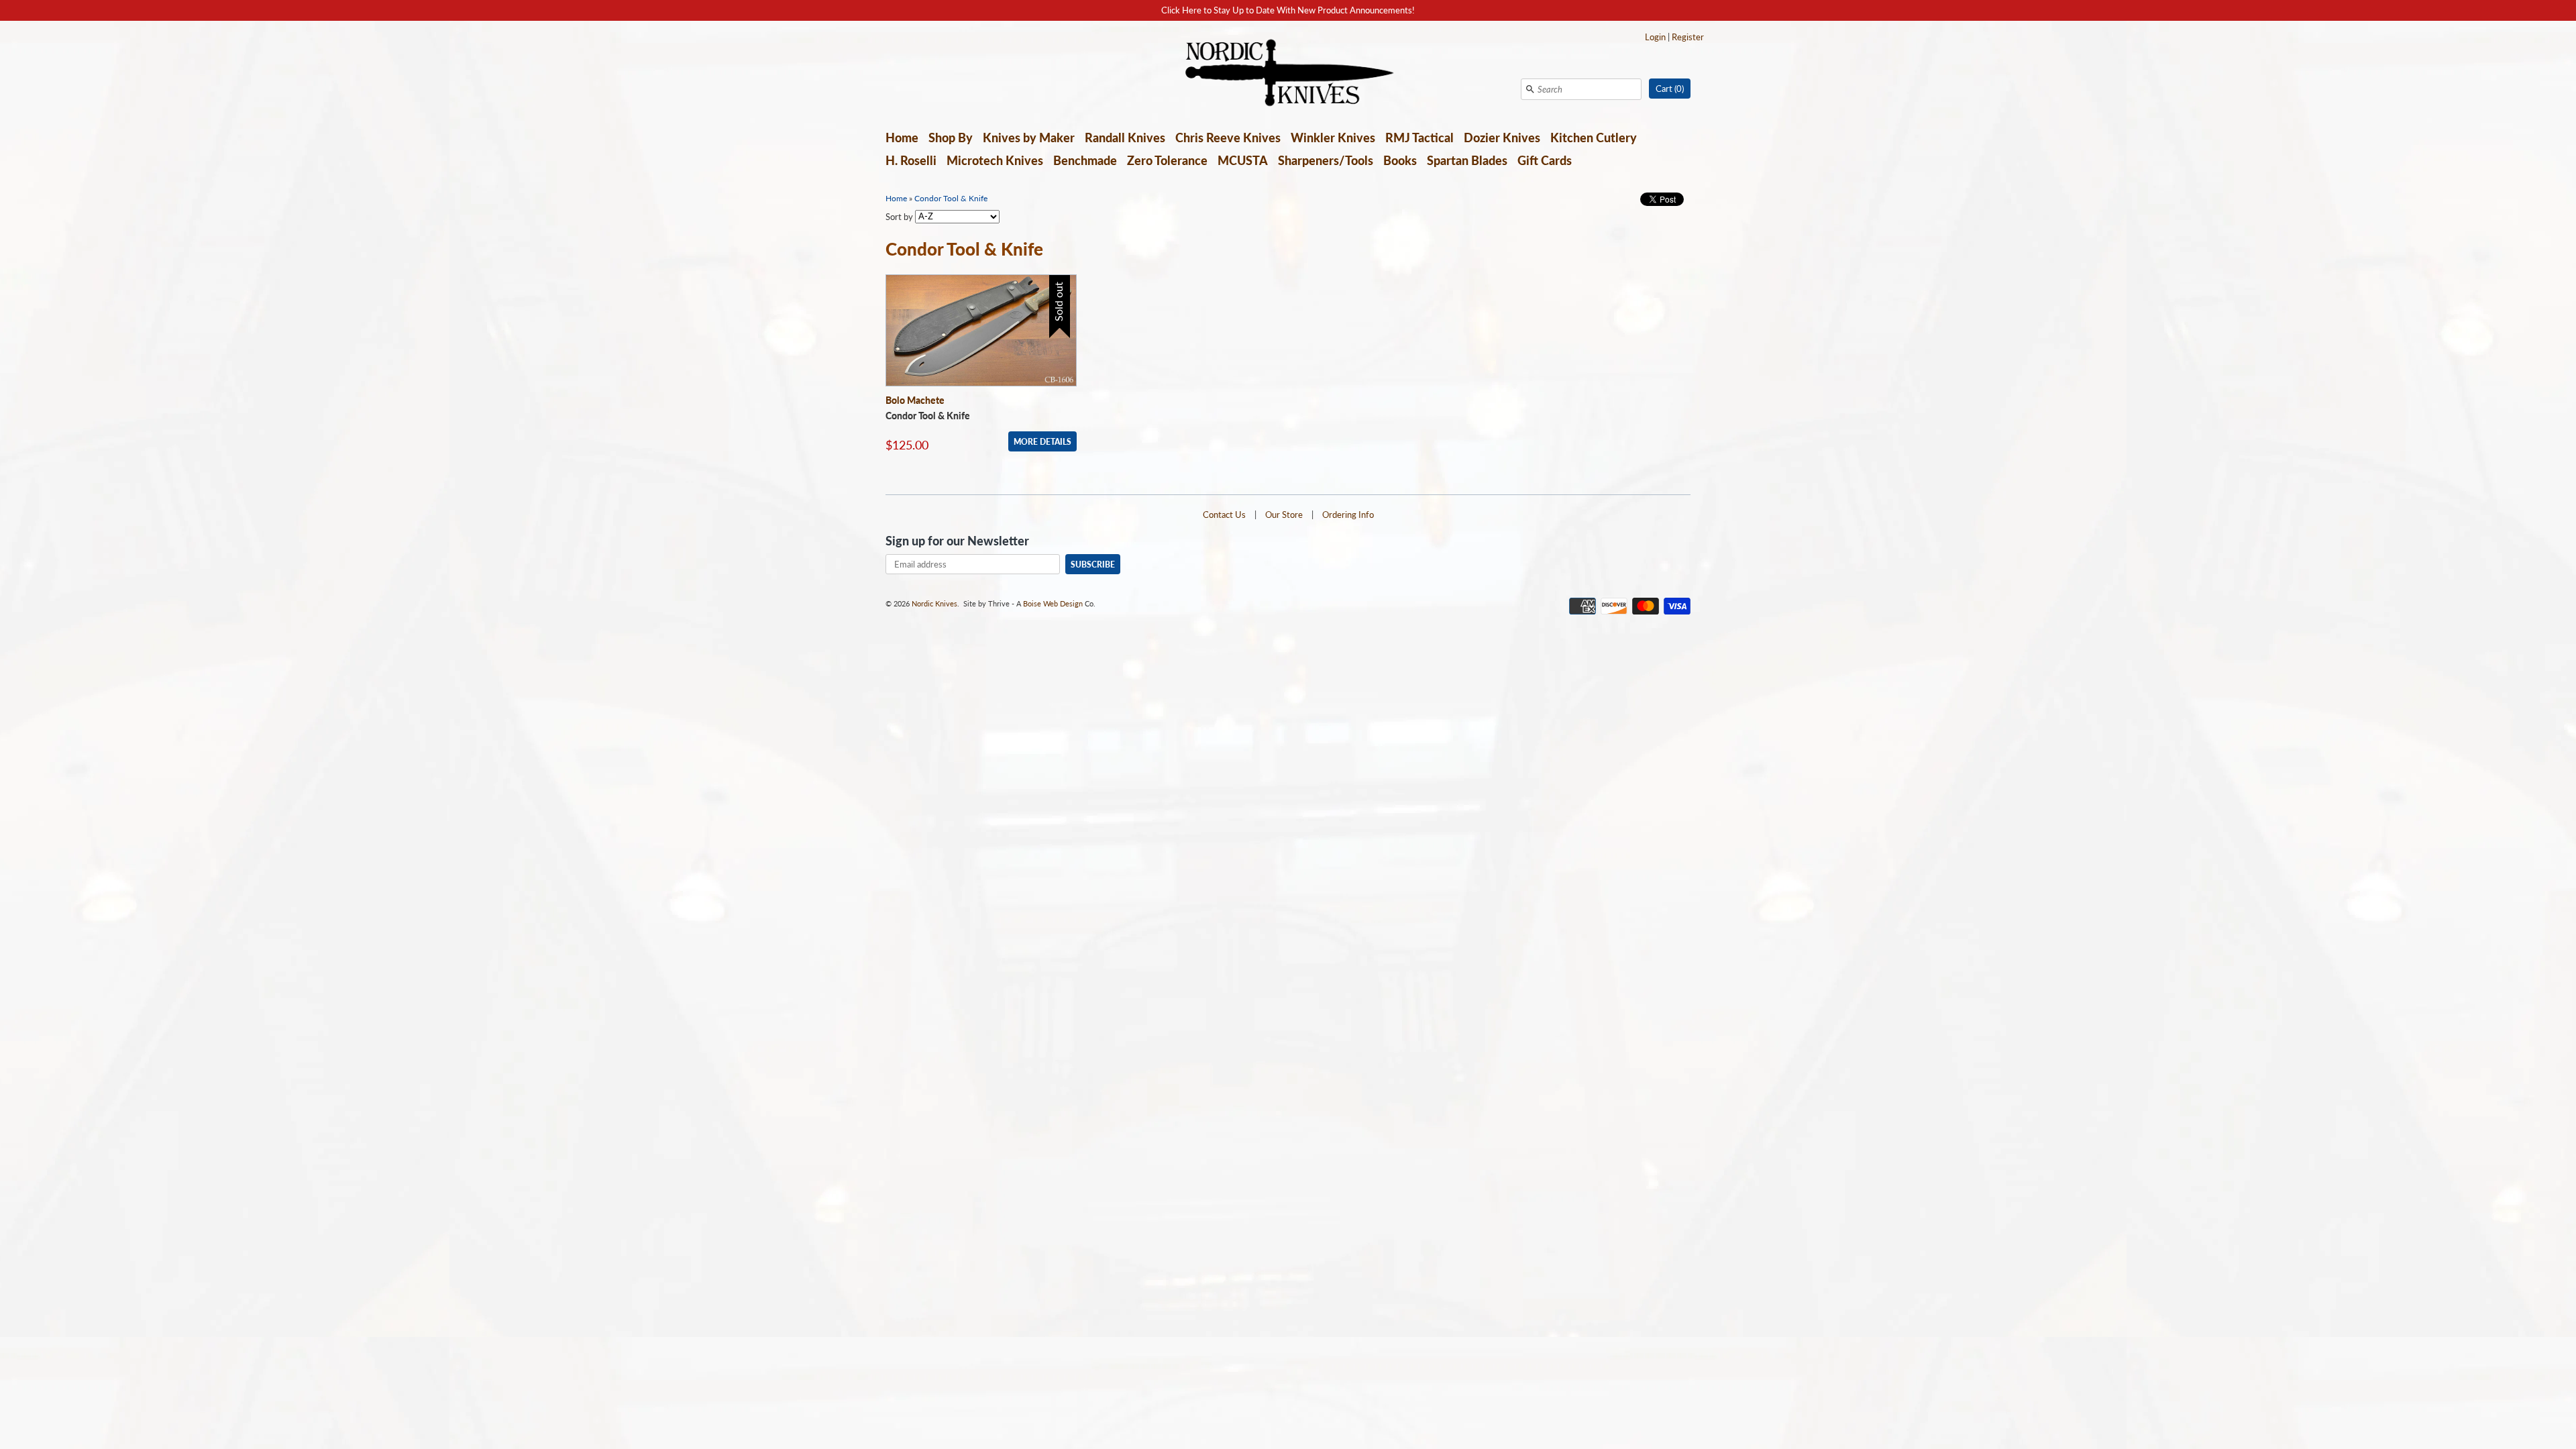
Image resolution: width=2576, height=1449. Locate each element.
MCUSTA (1243, 160)
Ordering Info (1348, 515)
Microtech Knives (995, 160)
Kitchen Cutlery (1594, 138)
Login (1655, 37)
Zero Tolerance (1167, 160)
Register (1688, 37)
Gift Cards (1545, 160)
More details (1042, 441)
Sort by (899, 216)
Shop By (951, 138)
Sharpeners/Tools (1326, 160)
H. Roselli (911, 160)
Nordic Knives (934, 603)
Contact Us (1224, 515)
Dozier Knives (1502, 138)
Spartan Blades (1467, 160)
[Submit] (1530, 89)
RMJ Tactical (1419, 138)
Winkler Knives (1333, 138)
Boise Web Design (1053, 603)
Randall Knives (1125, 138)
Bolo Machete (915, 400)
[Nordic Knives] (1288, 74)
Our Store (1284, 515)
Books (1400, 160)
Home (902, 138)
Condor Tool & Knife (951, 198)
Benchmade (1085, 160)
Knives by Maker (1029, 138)
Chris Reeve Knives (1228, 138)
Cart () (1670, 89)
